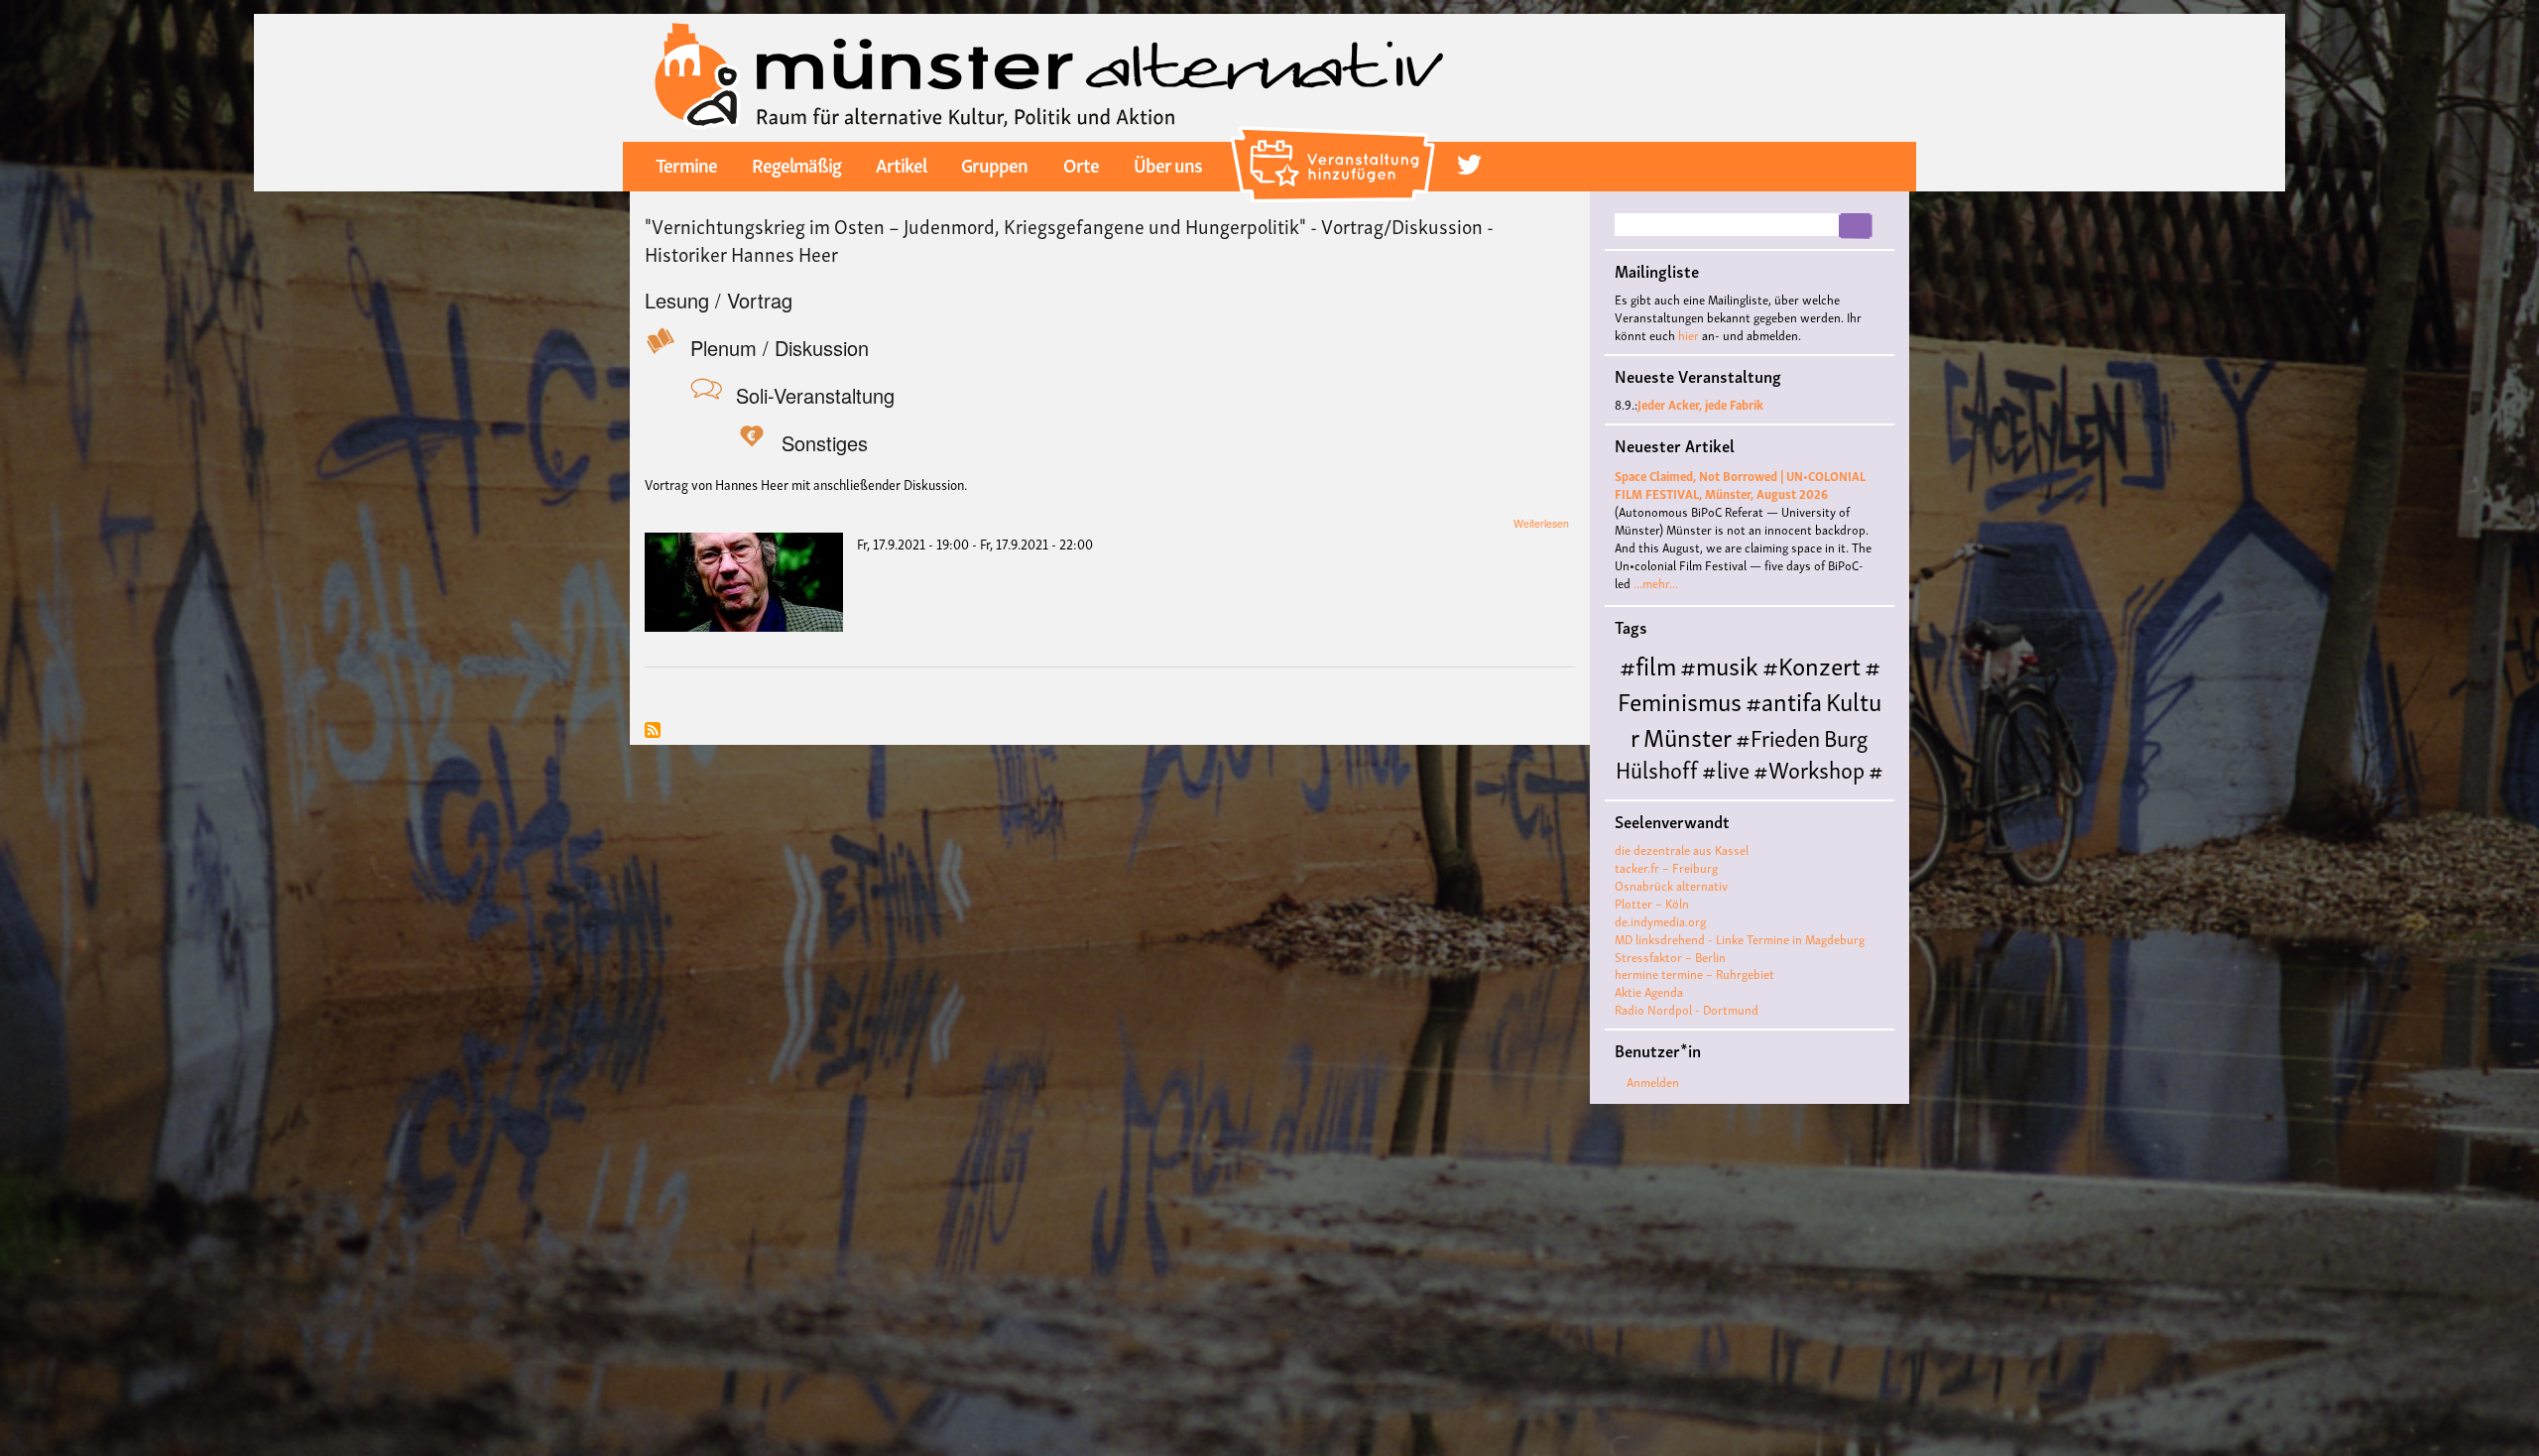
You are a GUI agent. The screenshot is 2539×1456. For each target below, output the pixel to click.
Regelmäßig (796, 164)
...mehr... (1656, 583)
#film (1648, 664)
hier (1689, 335)
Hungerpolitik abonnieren (653, 731)
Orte (1081, 164)
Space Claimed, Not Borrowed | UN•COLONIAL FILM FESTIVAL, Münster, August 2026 (1740, 485)
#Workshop (1809, 768)
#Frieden (1778, 736)
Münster (1688, 735)
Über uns (1168, 164)
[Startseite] (1049, 75)
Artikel (901, 164)
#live (1726, 768)
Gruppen (994, 164)
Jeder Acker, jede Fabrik (1700, 404)
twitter (1469, 165)
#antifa (1784, 700)
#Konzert (1812, 664)
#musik (1719, 664)
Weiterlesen (1541, 523)
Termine (686, 164)
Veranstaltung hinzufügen (1335, 134)
